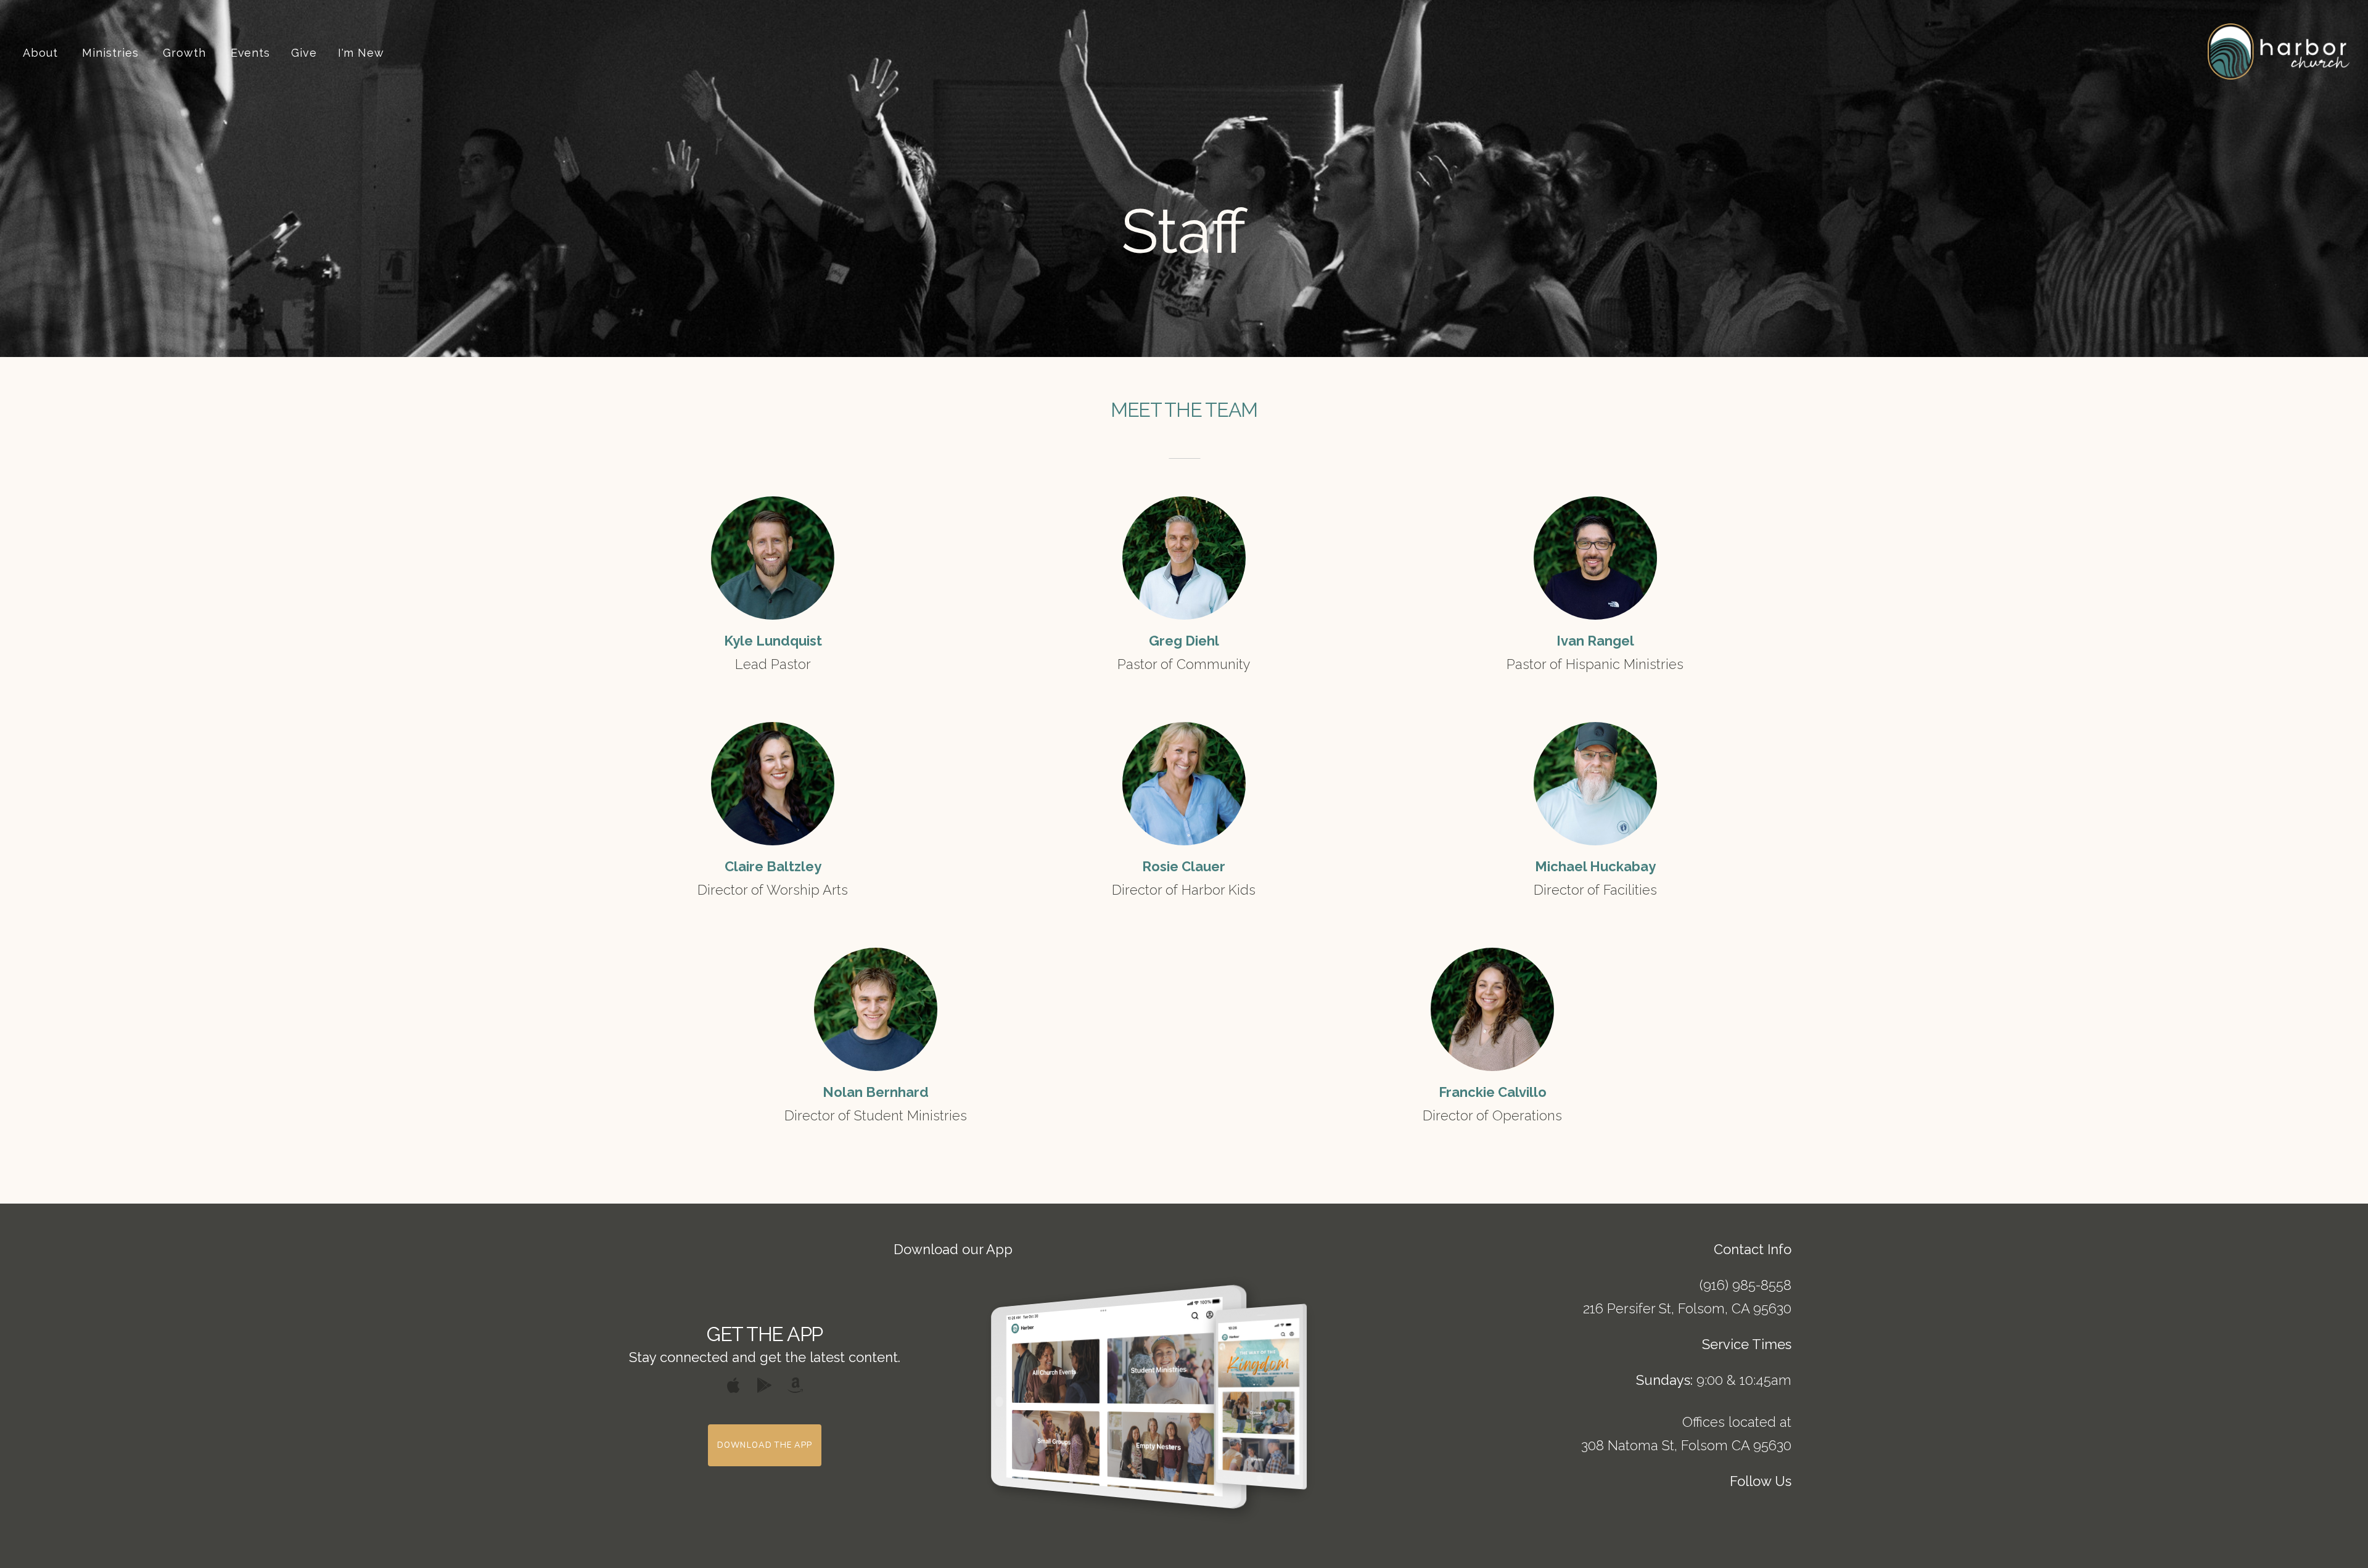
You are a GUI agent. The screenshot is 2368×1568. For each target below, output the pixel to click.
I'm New (361, 53)
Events (250, 53)
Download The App (765, 1445)
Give (304, 53)
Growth (186, 53)
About (42, 53)
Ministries (112, 53)
